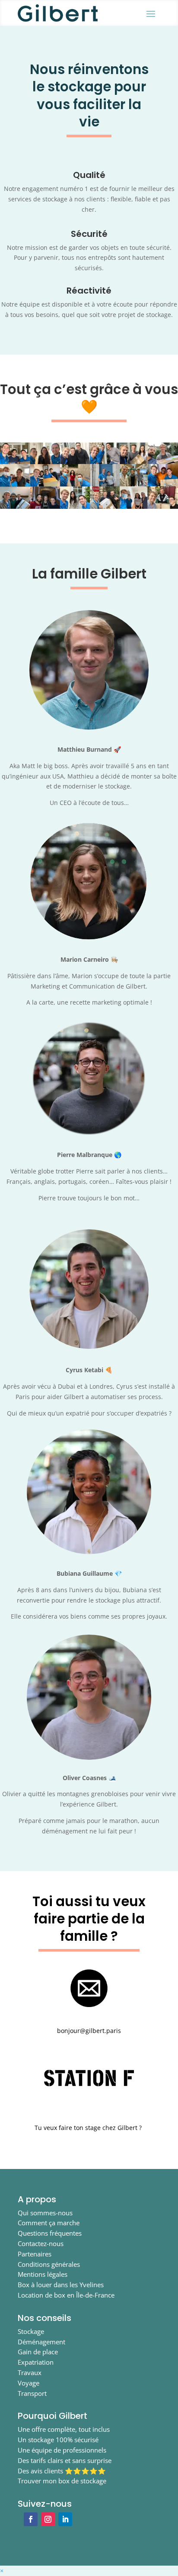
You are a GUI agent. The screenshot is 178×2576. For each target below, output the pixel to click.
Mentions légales (43, 2274)
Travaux (30, 2372)
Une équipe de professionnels (62, 2450)
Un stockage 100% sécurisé (58, 2440)
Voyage (29, 2383)
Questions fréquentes (50, 2233)
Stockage (31, 2331)
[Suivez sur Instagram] (48, 2519)
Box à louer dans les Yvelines (61, 2285)
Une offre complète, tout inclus (64, 2429)
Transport (32, 2393)
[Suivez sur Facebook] (31, 2519)
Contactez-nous (41, 2243)
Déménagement (41, 2342)
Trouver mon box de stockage (62, 2481)
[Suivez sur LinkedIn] (65, 2519)
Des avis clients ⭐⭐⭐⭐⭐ (62, 2471)
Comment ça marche (49, 2223)
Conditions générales (49, 2264)
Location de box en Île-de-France (66, 2295)
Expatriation (36, 2362)
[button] (2, 2571)
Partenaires (35, 2254)
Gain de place (38, 2352)
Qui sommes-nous (45, 2213)
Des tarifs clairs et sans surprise (65, 2460)
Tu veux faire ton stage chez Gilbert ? (89, 2128)
